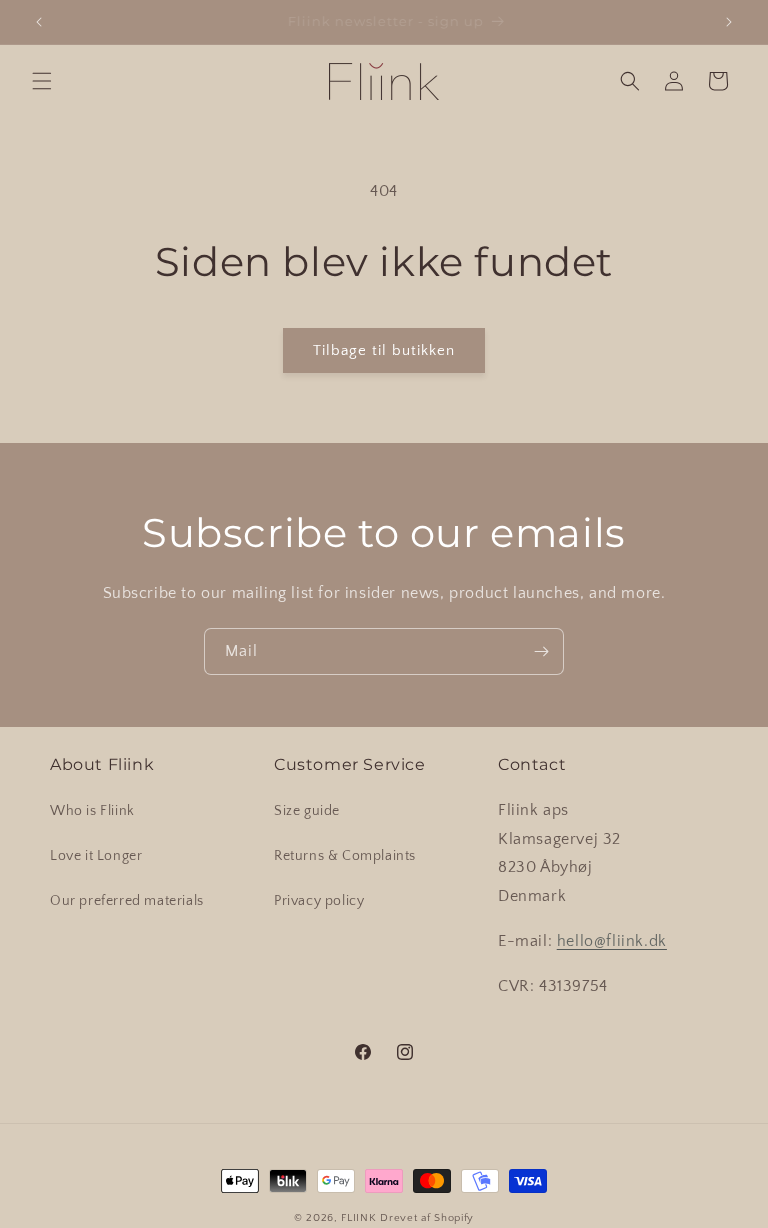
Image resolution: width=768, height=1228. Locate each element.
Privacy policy (319, 901)
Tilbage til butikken (384, 350)
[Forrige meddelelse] (39, 22)
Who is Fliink (92, 811)
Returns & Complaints (345, 856)
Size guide (307, 811)
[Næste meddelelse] (729, 22)
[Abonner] (541, 651)
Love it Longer (96, 856)
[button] (42, 81)
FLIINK (358, 1218)
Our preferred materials (127, 901)
